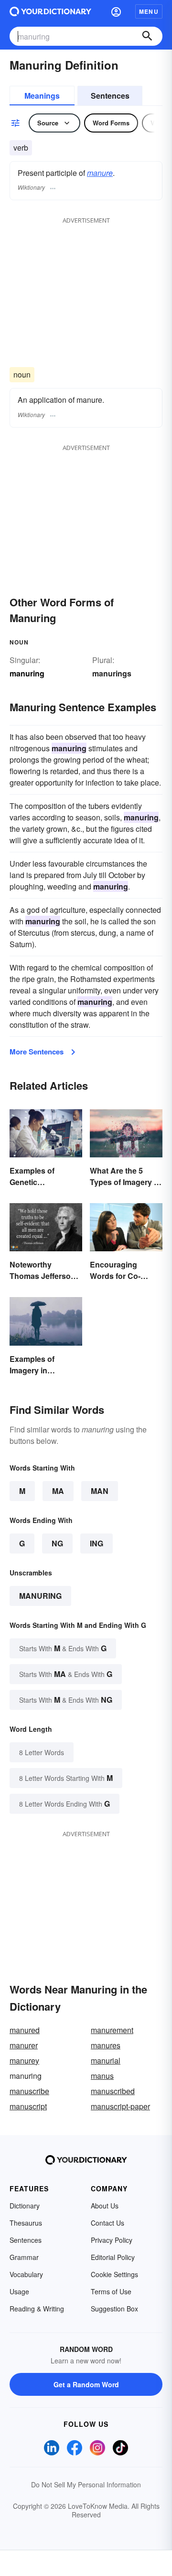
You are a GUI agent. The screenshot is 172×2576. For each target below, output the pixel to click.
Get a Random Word (86, 2384)
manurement (112, 2030)
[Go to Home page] (50, 11)
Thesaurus (26, 2223)
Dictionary (25, 2206)
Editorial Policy (113, 2257)
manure (100, 173)
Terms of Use (111, 2291)
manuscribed (113, 2091)
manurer (24, 2045)
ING (97, 1543)
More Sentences (37, 1052)
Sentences (110, 96)
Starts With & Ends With (63, 1648)
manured (25, 2030)
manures (106, 2045)
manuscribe (29, 2091)
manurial (106, 2060)
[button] (116, 11)
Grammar (24, 2257)
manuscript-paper (120, 2106)
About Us (105, 2206)
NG (57, 1543)
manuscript (28, 2106)
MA (58, 1491)
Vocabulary (26, 2274)
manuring (40, 1596)
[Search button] (147, 36)
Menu (149, 11)
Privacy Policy (112, 2240)
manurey (24, 2060)
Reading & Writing (37, 2309)
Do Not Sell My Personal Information (86, 2484)
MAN (100, 1491)
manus (102, 2076)
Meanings (42, 96)
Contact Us (107, 2223)
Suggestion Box (114, 2309)
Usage (19, 2291)
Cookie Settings (114, 2274)
